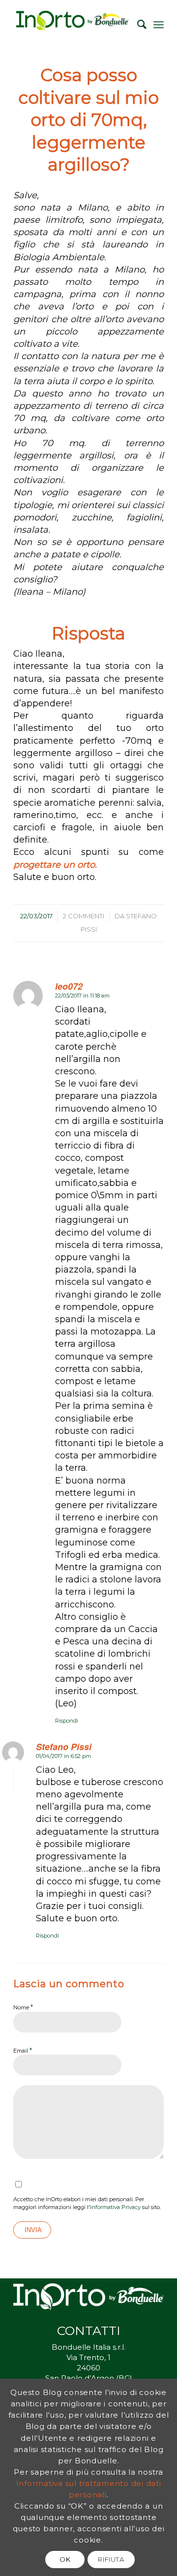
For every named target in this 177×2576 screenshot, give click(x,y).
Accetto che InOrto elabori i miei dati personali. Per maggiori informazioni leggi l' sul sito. (87, 2203)
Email (23, 2050)
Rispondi (67, 1721)
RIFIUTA (111, 2559)
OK (65, 2559)
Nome (23, 2007)
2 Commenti (84, 916)
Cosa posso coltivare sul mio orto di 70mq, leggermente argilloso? (88, 120)
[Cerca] (137, 25)
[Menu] (159, 25)
